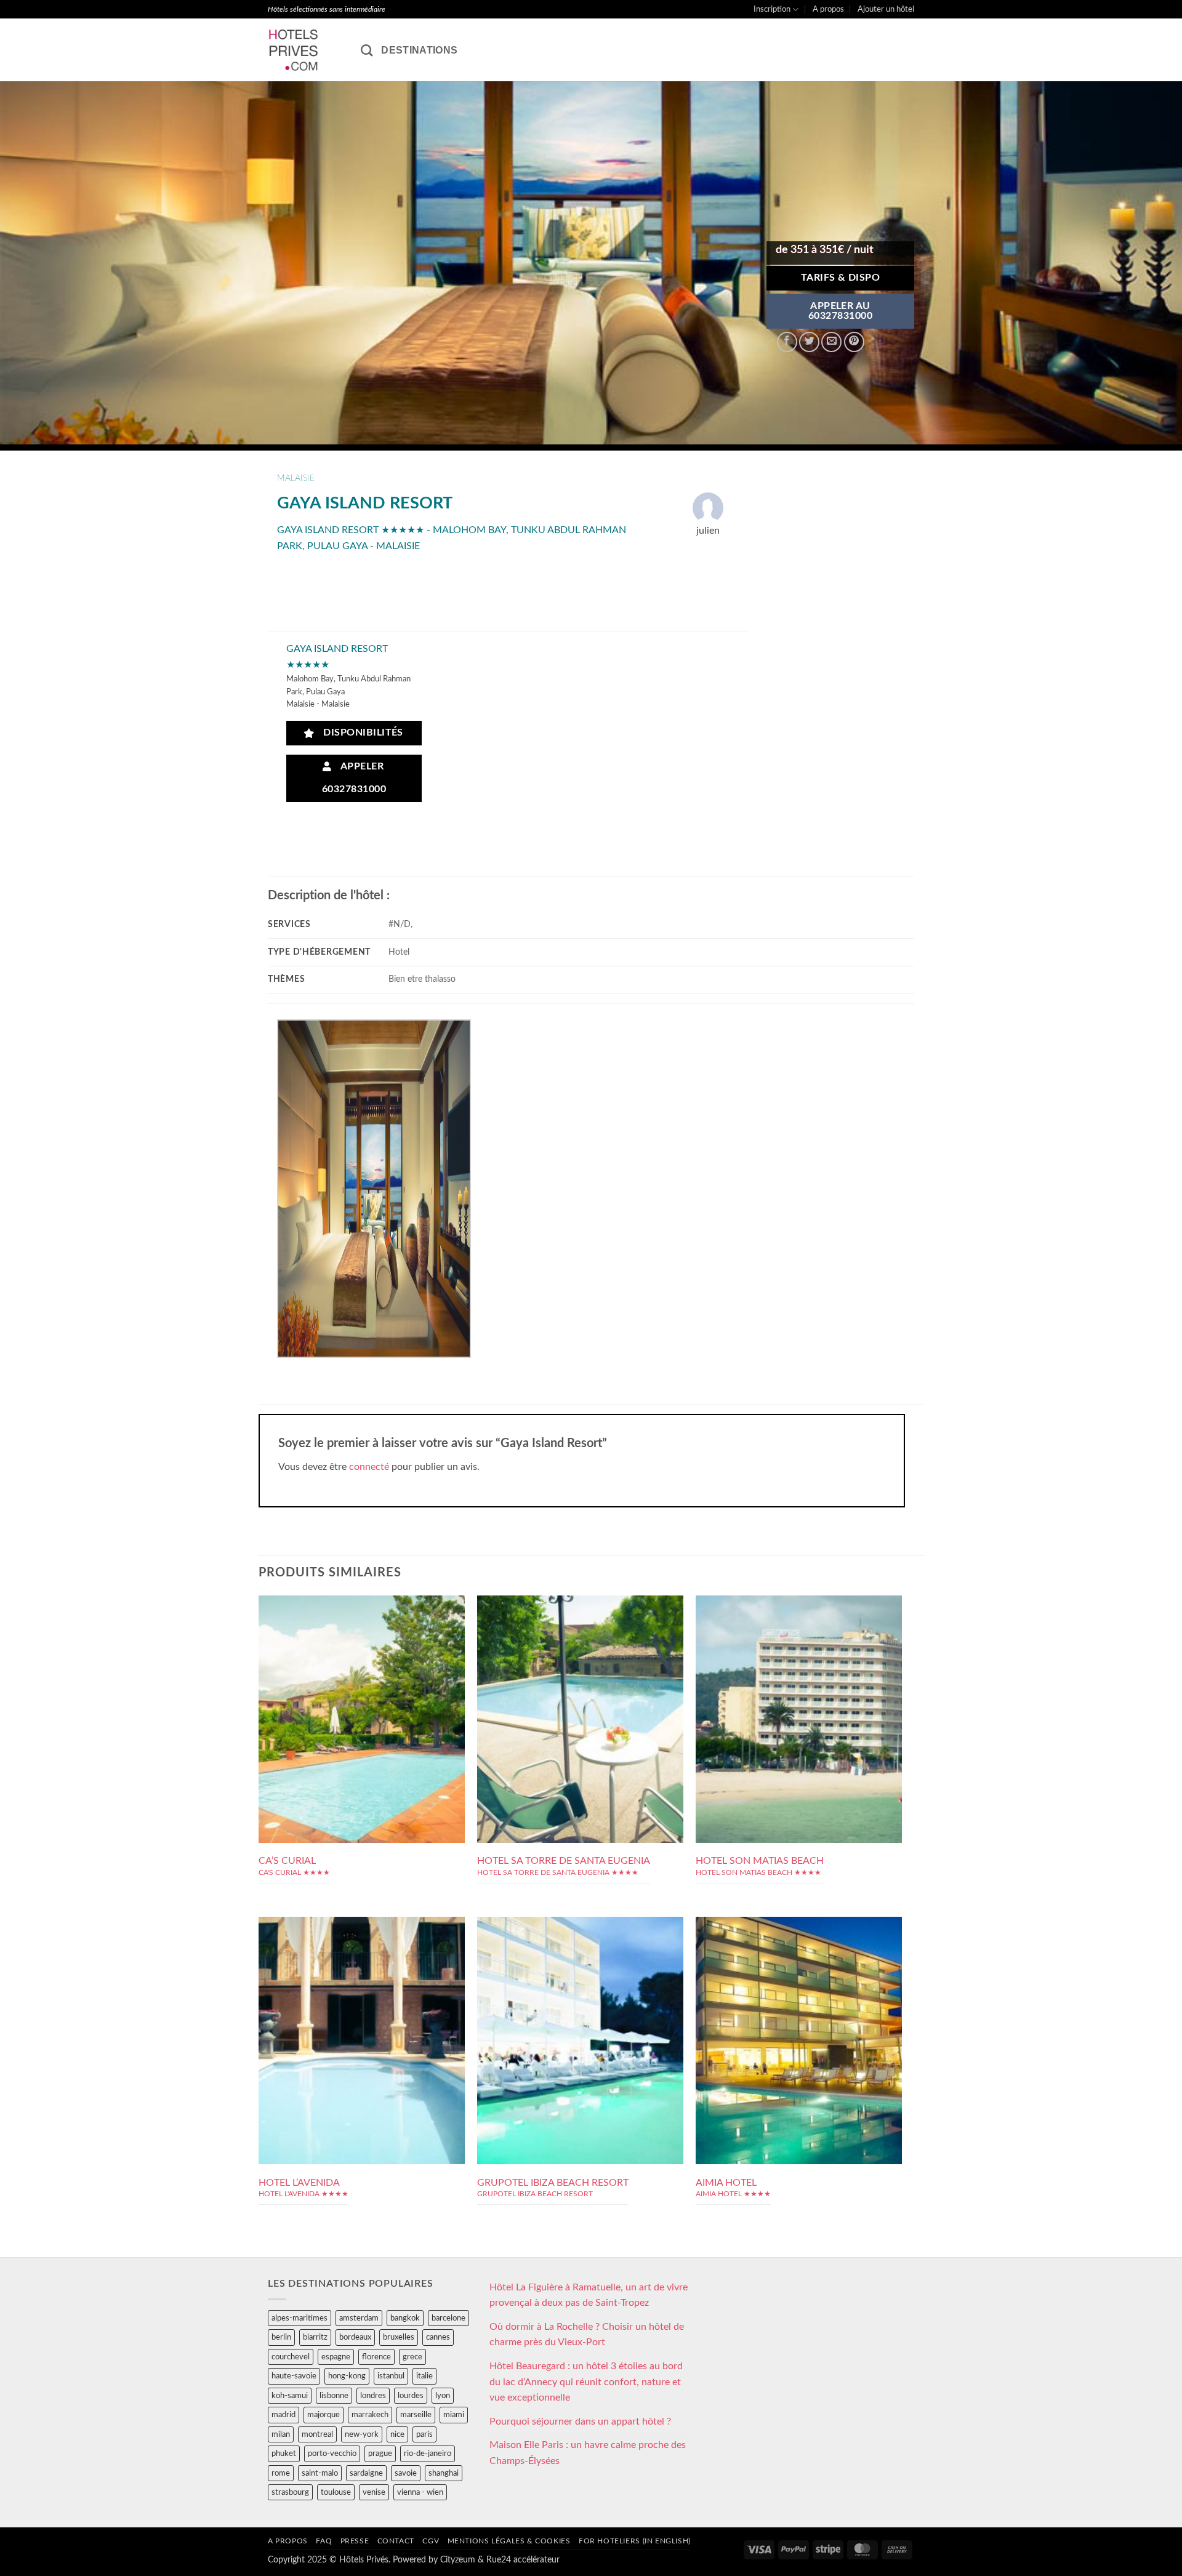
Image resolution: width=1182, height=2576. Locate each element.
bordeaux (355, 2337)
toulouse (336, 2492)
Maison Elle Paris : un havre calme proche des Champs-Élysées (588, 2453)
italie (424, 2376)
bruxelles (399, 2337)
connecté (369, 1467)
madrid (283, 2415)
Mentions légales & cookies (509, 2541)
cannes (438, 2337)
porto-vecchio (332, 2454)
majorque (324, 2415)
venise (374, 2492)
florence (376, 2357)
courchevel (291, 2357)
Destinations (419, 50)
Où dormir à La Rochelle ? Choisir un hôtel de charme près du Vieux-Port (587, 2335)
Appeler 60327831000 (354, 778)
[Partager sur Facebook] (787, 342)
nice (397, 2434)
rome (281, 2473)
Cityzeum (458, 2560)
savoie (406, 2473)
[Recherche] (367, 50)
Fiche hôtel (362, 1696)
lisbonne (334, 2396)
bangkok (405, 2318)
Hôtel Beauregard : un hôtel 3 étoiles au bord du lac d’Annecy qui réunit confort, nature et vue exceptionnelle (586, 2382)
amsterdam (359, 2318)
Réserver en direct (362, 1669)
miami (454, 2415)
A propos (828, 9)
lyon (443, 2396)
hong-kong (347, 2376)
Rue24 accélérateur (523, 2560)
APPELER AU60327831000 (840, 311)
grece (412, 2357)
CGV (431, 2541)
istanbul (391, 2376)
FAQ (324, 2541)
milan (281, 2434)
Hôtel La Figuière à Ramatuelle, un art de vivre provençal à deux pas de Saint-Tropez (589, 2295)
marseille (416, 2415)
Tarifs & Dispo (841, 278)
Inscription (772, 9)
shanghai (444, 2473)
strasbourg (290, 2492)
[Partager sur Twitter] (809, 342)
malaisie (296, 478)
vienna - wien (420, 2492)
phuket (284, 2454)
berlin (281, 2337)
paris (424, 2434)
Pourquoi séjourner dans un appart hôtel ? (580, 2422)
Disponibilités (360, 733)
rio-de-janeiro (428, 2454)
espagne (336, 2357)
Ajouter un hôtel (886, 9)
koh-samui (290, 2396)
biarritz (315, 2337)
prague (380, 2454)
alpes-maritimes (300, 2318)
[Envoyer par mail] (831, 342)
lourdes (411, 2396)
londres (373, 2396)
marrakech (370, 2415)
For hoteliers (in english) (635, 2541)
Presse (355, 2541)
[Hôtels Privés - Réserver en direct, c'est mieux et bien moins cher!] (305, 50)
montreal (317, 2434)
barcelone (448, 2318)
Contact (396, 2541)
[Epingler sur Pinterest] (854, 342)
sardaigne (366, 2473)
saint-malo (320, 2473)
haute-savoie (294, 2376)
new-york (362, 2434)
